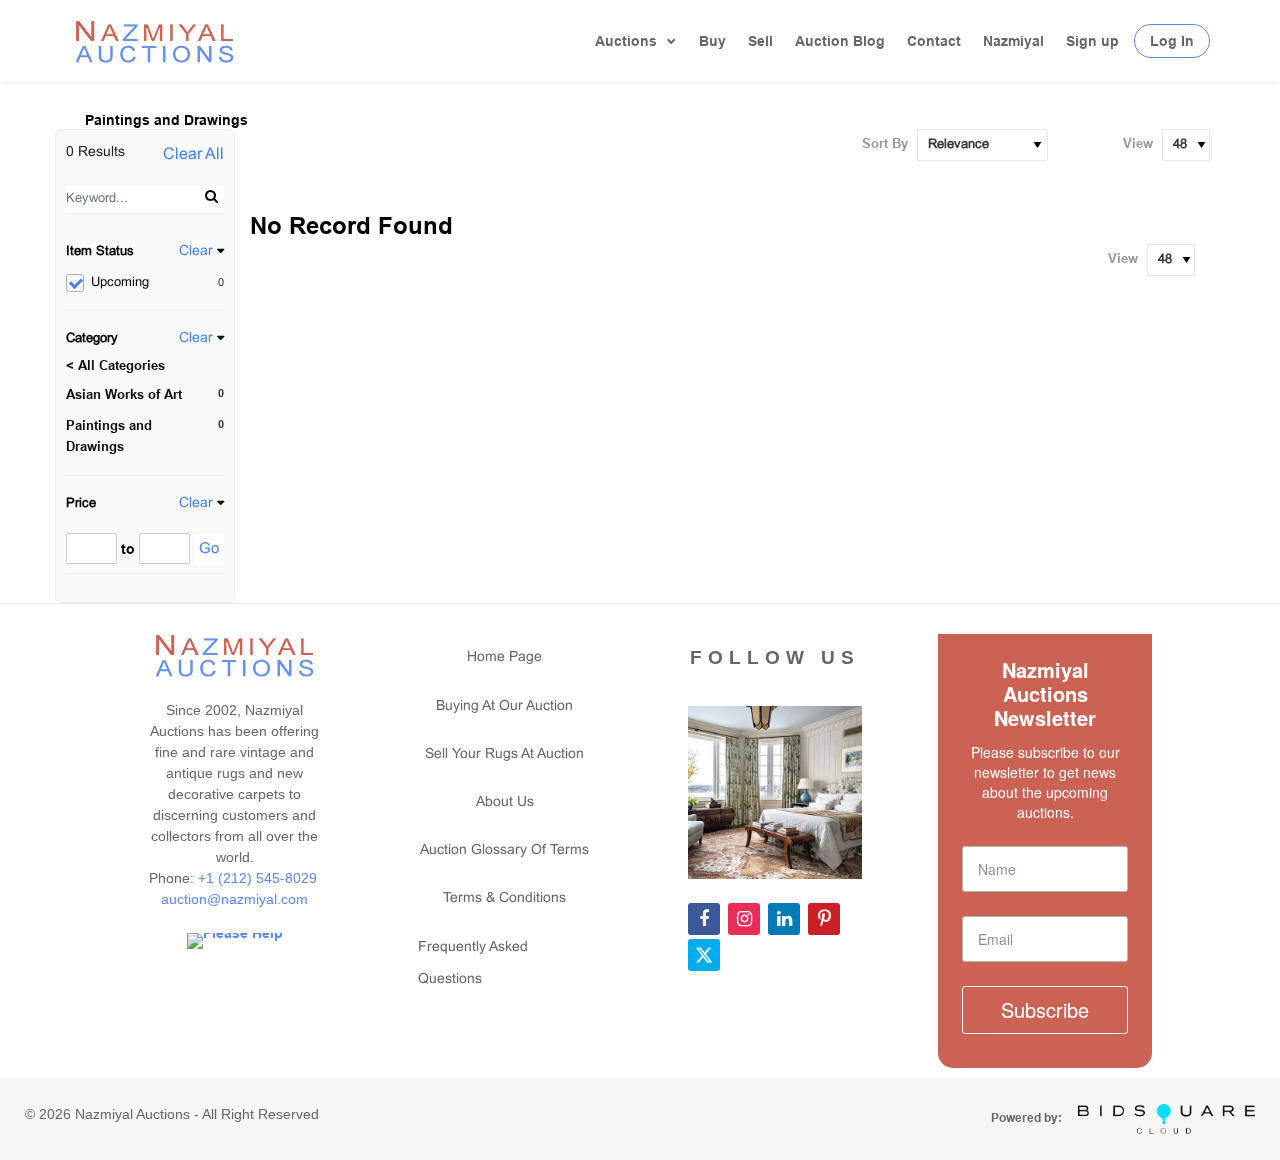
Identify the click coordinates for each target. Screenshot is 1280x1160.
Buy (712, 41)
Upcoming (157, 283)
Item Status (100, 252)
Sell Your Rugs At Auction (504, 754)
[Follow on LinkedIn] (784, 919)
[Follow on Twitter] (704, 955)
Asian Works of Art (124, 394)
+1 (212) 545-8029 (259, 878)
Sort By (885, 143)
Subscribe (1045, 1009)
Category (92, 339)
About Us (505, 802)
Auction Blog (840, 41)
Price (81, 504)
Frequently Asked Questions (473, 963)
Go (209, 549)
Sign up (1092, 41)
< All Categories (115, 365)
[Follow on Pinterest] (824, 919)
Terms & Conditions (504, 898)
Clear (196, 251)
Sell (760, 41)
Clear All (193, 154)
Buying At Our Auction (504, 706)
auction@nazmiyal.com (234, 899)
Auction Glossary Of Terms (504, 850)
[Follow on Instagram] (744, 919)
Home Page (504, 657)
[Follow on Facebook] (704, 919)
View (1138, 143)
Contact (934, 41)
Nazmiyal (1013, 41)
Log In (1172, 41)
